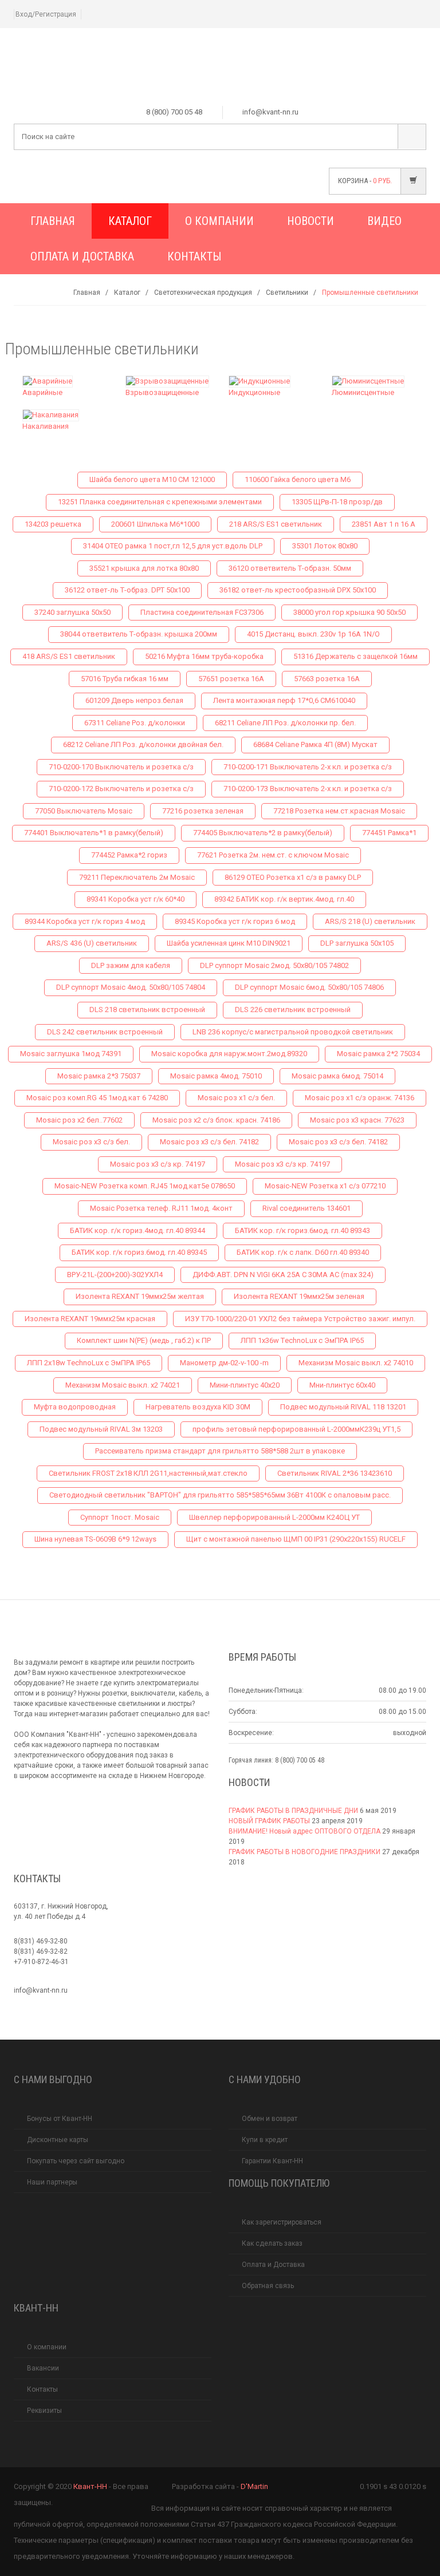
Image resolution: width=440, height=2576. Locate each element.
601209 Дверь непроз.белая (134, 700)
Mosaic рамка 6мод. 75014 (337, 1076)
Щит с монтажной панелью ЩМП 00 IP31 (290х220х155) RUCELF (296, 1539)
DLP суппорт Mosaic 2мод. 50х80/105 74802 (274, 965)
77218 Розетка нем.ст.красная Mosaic (339, 811)
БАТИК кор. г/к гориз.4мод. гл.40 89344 (137, 1230)
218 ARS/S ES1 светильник (276, 524)
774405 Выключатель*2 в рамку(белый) (263, 833)
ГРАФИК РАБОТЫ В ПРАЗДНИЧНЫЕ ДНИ (293, 1811)
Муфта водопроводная (75, 1407)
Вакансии (43, 2368)
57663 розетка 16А (327, 679)
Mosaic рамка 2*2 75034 (378, 1054)
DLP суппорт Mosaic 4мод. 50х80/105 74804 (131, 987)
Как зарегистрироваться (282, 2222)
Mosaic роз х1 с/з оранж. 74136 (360, 1098)
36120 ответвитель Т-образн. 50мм (290, 568)
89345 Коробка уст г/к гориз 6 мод (235, 921)
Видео (384, 221)
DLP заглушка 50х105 (357, 943)
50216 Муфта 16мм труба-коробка (204, 656)
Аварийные (42, 392)
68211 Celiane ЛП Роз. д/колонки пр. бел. (285, 723)
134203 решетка (53, 524)
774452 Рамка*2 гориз (129, 855)
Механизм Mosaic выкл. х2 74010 (356, 1363)
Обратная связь (268, 2286)
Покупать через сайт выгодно (76, 2161)
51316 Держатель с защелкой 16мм (355, 656)
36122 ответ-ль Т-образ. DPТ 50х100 (127, 590)
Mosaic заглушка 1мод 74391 (71, 1054)
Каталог (130, 221)
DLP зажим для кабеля (131, 965)
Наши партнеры (52, 2182)
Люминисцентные (363, 392)
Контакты (194, 256)
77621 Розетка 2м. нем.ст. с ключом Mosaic (273, 855)
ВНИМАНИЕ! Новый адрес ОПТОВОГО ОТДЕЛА (305, 1831)
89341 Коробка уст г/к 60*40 (135, 899)
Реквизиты (44, 2411)
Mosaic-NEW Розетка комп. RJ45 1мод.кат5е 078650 (145, 1186)
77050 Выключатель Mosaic (84, 811)
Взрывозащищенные (162, 392)
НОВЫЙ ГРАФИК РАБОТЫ (269, 1821)
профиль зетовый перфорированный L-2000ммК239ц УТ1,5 (296, 1429)
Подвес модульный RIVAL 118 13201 (343, 1407)
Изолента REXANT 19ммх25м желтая (140, 1296)
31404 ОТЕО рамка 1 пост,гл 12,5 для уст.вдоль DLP (173, 546)
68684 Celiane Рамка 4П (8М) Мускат (315, 744)
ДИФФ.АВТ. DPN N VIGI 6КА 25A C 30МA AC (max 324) (283, 1275)
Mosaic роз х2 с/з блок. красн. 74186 (216, 1120)
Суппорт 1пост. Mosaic (120, 1517)
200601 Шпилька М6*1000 (155, 524)
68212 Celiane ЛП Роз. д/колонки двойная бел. (143, 744)
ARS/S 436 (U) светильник (92, 943)
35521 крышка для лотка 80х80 (144, 568)
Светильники (287, 293)
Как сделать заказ (272, 2243)
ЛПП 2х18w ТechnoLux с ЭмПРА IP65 (89, 1363)
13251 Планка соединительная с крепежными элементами (160, 502)
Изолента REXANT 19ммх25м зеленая (299, 1296)
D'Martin (254, 2486)
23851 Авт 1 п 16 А (384, 524)
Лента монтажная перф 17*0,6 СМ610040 (284, 700)
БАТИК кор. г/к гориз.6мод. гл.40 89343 (302, 1230)
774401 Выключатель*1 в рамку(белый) (94, 833)
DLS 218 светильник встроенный (147, 1010)
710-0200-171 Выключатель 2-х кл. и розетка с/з (308, 767)
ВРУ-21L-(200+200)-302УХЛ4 (115, 1275)
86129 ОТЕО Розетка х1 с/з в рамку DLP (293, 877)
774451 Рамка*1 (389, 833)
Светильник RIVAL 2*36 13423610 (335, 1473)
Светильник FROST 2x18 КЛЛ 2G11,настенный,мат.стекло (148, 1473)
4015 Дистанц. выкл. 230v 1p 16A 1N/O (313, 634)
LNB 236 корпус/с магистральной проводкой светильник (293, 1032)
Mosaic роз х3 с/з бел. (91, 1142)
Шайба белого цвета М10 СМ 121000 (152, 479)
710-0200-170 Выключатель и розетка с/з (121, 767)
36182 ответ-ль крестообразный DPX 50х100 (298, 590)
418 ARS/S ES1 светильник (69, 656)
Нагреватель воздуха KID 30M (198, 1407)
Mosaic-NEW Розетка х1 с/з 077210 (325, 1186)
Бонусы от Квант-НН (60, 2119)
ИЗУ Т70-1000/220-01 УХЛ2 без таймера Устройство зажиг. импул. (300, 1319)
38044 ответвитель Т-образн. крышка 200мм (139, 634)
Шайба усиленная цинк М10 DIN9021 (229, 943)
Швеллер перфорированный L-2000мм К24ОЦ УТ (274, 1517)
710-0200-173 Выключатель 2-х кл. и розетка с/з (308, 789)
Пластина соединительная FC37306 (202, 612)
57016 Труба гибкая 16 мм (125, 679)
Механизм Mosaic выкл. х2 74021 (123, 1385)
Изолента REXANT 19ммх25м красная (90, 1319)
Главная (53, 221)
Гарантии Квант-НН (272, 2161)
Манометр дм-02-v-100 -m (224, 1363)
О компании (219, 221)
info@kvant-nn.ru (41, 1990)
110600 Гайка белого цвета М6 (298, 479)
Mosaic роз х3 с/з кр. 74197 (158, 1164)
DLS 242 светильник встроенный (105, 1032)
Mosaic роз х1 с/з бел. (236, 1098)
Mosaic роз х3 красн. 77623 (357, 1120)
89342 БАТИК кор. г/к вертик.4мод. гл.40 (284, 899)
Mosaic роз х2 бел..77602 (79, 1120)
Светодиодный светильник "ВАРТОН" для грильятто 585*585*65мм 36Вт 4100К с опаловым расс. (220, 1495)
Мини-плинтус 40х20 (245, 1385)
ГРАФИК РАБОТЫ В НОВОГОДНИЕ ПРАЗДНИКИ (305, 1852)
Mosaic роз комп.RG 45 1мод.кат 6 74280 (97, 1098)
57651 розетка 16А (231, 679)
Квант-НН (90, 2486)
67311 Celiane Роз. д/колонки (135, 723)
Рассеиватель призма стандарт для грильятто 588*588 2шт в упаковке (220, 1451)
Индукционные (254, 392)
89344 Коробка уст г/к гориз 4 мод (85, 921)
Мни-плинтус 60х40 (342, 1385)
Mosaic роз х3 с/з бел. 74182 (209, 1142)
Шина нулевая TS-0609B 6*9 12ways (95, 1539)
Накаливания (46, 426)
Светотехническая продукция (203, 293)
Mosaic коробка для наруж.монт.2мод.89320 (229, 1054)
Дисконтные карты (58, 2140)
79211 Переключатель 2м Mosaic (137, 877)
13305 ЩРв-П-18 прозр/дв (337, 502)
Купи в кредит (265, 2140)
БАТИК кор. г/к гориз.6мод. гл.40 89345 (139, 1252)
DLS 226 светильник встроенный (293, 1010)
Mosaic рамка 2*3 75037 (99, 1076)
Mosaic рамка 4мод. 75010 (216, 1076)
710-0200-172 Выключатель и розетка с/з (121, 789)
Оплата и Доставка (82, 256)
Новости (311, 221)
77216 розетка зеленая (203, 811)
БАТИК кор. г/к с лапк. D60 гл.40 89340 (303, 1252)
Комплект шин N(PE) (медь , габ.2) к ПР (144, 1340)
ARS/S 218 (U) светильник (370, 921)
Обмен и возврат (270, 2119)
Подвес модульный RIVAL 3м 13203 (101, 1429)
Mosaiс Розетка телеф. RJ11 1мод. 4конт (161, 1208)
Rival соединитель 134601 (307, 1208)
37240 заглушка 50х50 (72, 612)
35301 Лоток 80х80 (325, 546)
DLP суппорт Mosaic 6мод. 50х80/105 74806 (309, 987)
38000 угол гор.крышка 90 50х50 (349, 612)
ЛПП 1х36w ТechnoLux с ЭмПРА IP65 (302, 1340)
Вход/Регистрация (46, 14)
